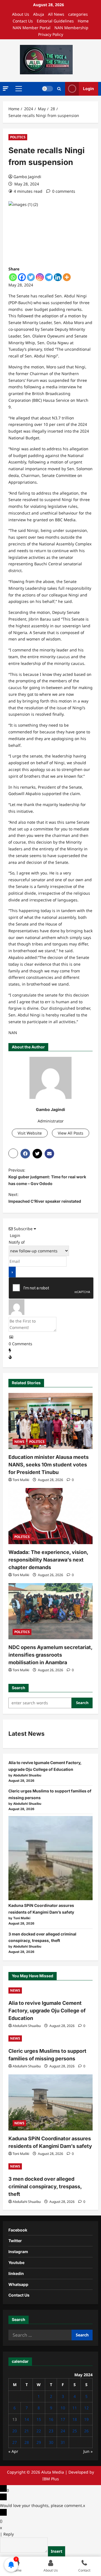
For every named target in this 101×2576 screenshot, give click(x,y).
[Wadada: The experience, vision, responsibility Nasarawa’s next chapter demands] (50, 1516)
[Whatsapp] (13, 277)
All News (56, 14)
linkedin (16, 2273)
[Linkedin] (58, 277)
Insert (57, 2551)
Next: (45, 1198)
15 (39, 2419)
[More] (67, 277)
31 (63, 2442)
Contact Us (23, 21)
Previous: (47, 1177)
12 (86, 2408)
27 (15, 2442)
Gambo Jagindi (27, 177)
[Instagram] (40, 277)
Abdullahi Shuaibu (27, 2026)
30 (51, 2442)
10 (63, 2408)
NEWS (19, 1442)
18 (75, 2419)
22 (39, 2431)
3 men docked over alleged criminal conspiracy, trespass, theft (45, 2186)
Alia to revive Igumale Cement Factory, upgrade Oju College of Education (47, 2011)
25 (75, 2431)
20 (15, 2431)
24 (63, 2431)
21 (27, 2431)
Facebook (18, 2230)
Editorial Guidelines (55, 21)
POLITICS (18, 137)
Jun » (88, 2451)
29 (39, 2442)
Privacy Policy (51, 34)
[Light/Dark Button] (47, 89)
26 (86, 2431)
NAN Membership (71, 28)
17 (63, 2419)
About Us (21, 14)
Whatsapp (18, 2284)
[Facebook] (22, 277)
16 (51, 2419)
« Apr (13, 2451)
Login (89, 89)
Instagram (18, 2252)
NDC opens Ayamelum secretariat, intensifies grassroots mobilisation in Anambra (50, 1655)
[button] (6, 89)
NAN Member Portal (32, 28)
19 (86, 2419)
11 (75, 2408)
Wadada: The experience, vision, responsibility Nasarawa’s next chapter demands (48, 1560)
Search (19, 1688)
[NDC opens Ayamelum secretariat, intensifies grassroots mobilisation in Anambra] (50, 1611)
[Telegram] (49, 277)
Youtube (16, 2262)
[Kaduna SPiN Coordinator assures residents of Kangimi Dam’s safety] (50, 1858)
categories (78, 14)
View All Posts (71, 1133)
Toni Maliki (21, 1480)
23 (51, 2431)
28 (27, 2442)
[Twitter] (31, 277)
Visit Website (30, 1133)
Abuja (39, 14)
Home (83, 21)
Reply (9, 2534)
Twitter (15, 2241)
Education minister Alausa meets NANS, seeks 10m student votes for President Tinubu (49, 1465)
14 (27, 2419)
